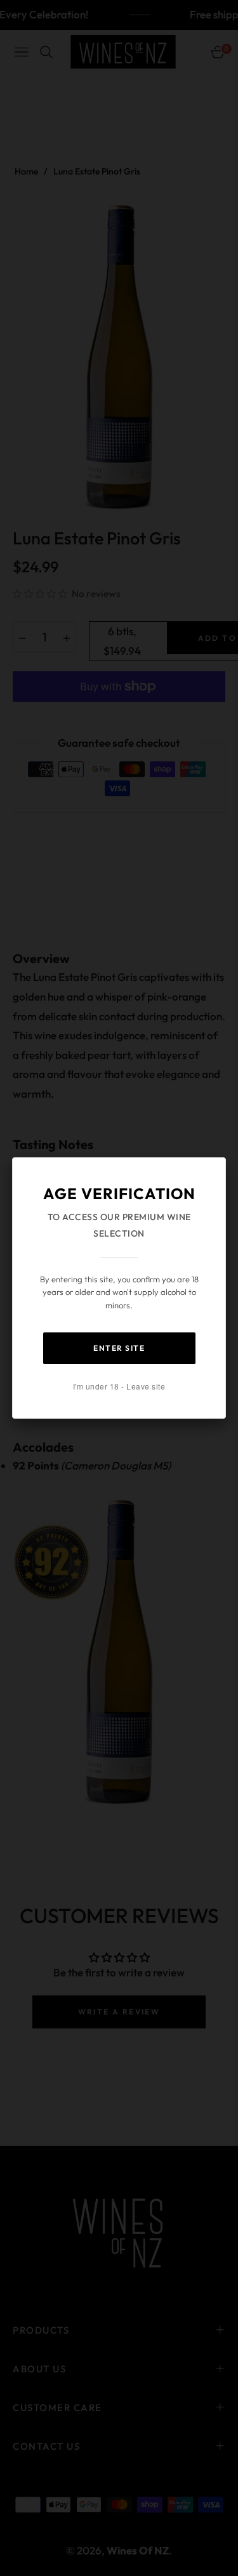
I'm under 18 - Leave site (119, 1386)
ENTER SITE (119, 1348)
